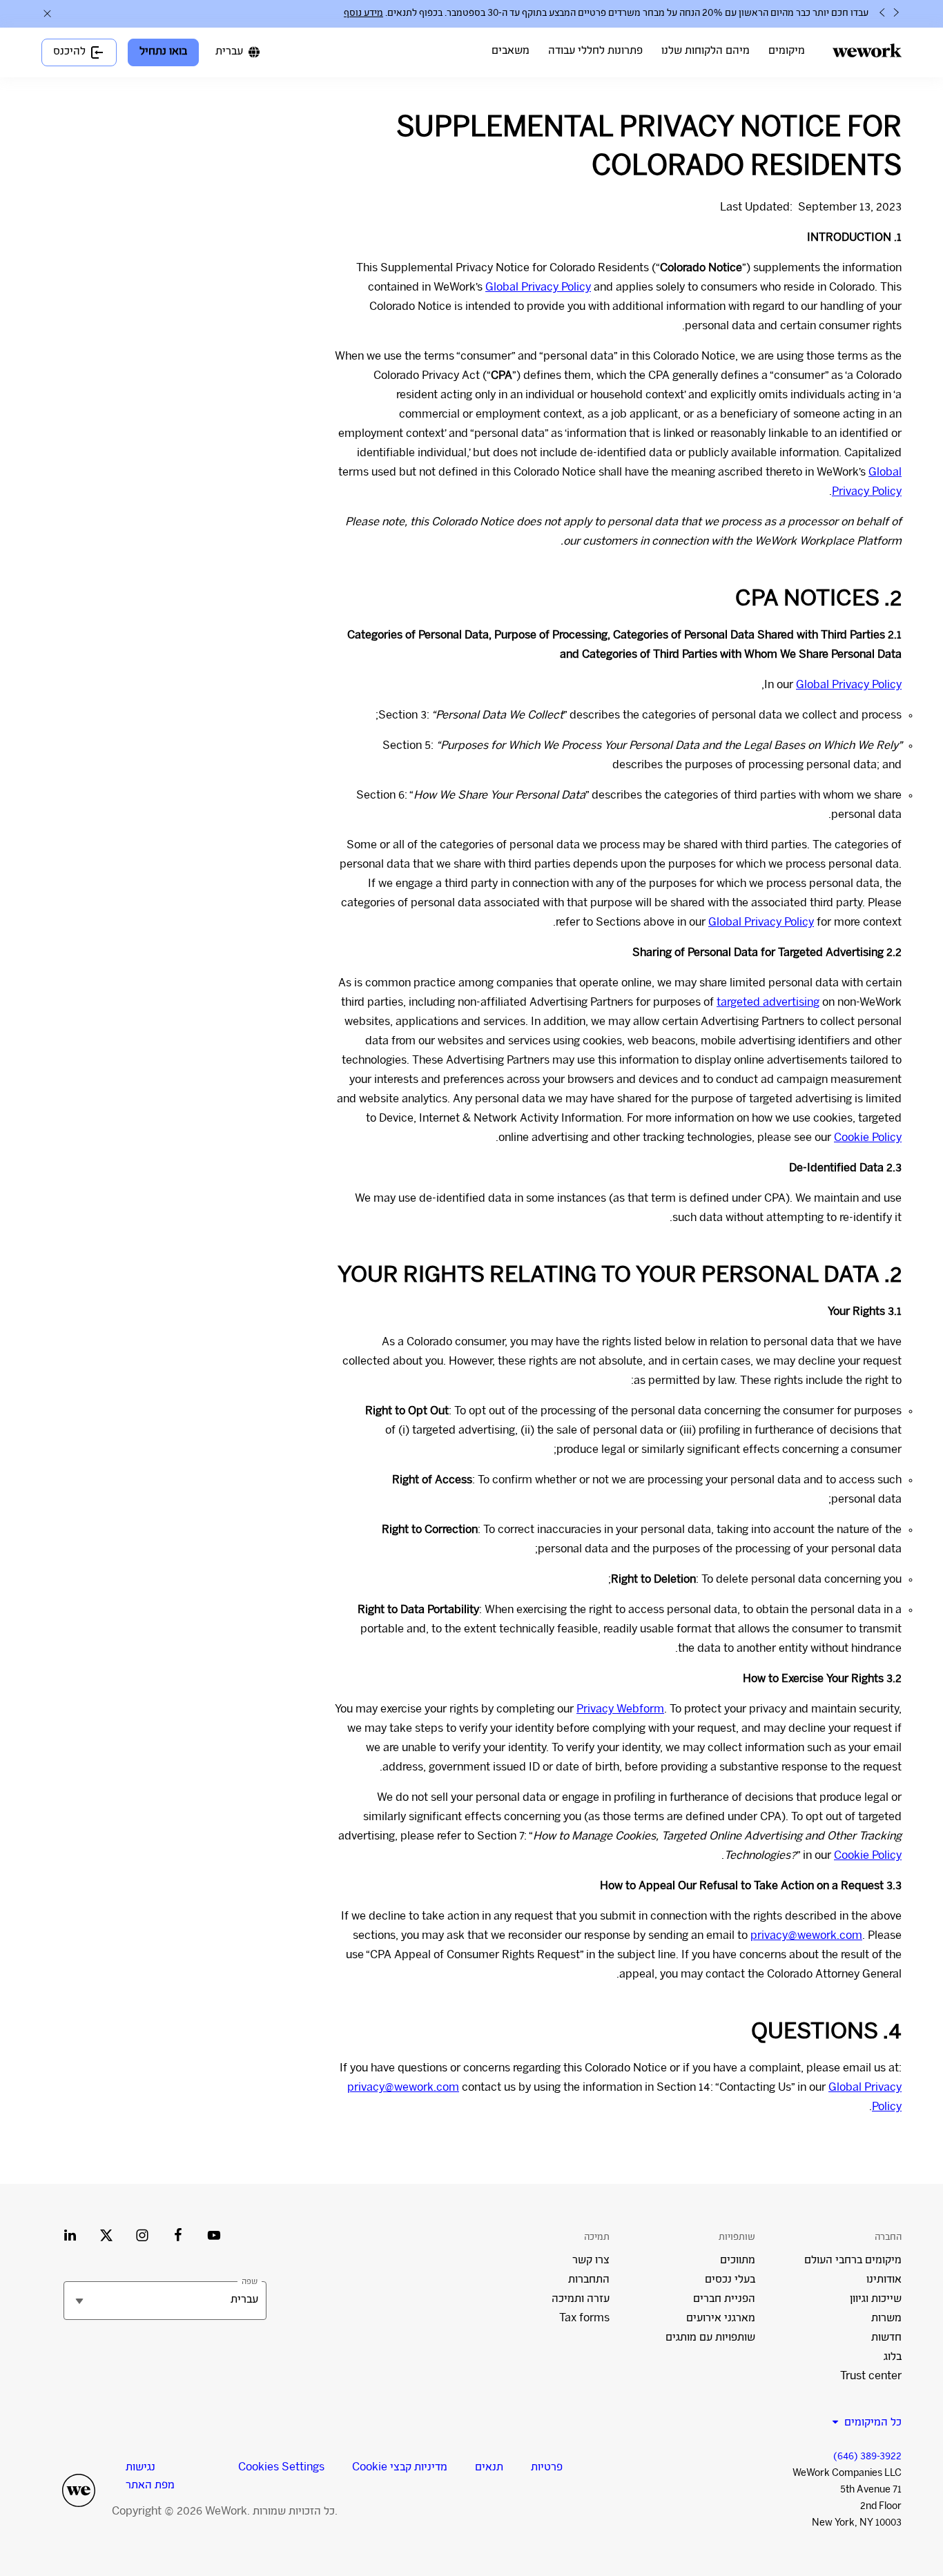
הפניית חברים (724, 2300)
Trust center (871, 2377)
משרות (886, 2319)
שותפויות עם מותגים (710, 2338)
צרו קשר (591, 2261)
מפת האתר (150, 2486)
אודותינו (884, 2280)
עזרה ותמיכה (581, 2300)
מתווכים (738, 2261)
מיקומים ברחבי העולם (853, 2261)
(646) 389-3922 (867, 2457)
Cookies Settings (281, 2468)
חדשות (886, 2338)
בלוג (893, 2358)
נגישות (140, 2468)
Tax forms (584, 2319)
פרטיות (547, 2468)
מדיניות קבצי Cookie (400, 2468)
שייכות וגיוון (876, 2300)
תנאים (489, 2468)
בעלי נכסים (730, 2280)
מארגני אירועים (721, 2319)
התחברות (589, 2280)
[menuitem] (787, 52)
